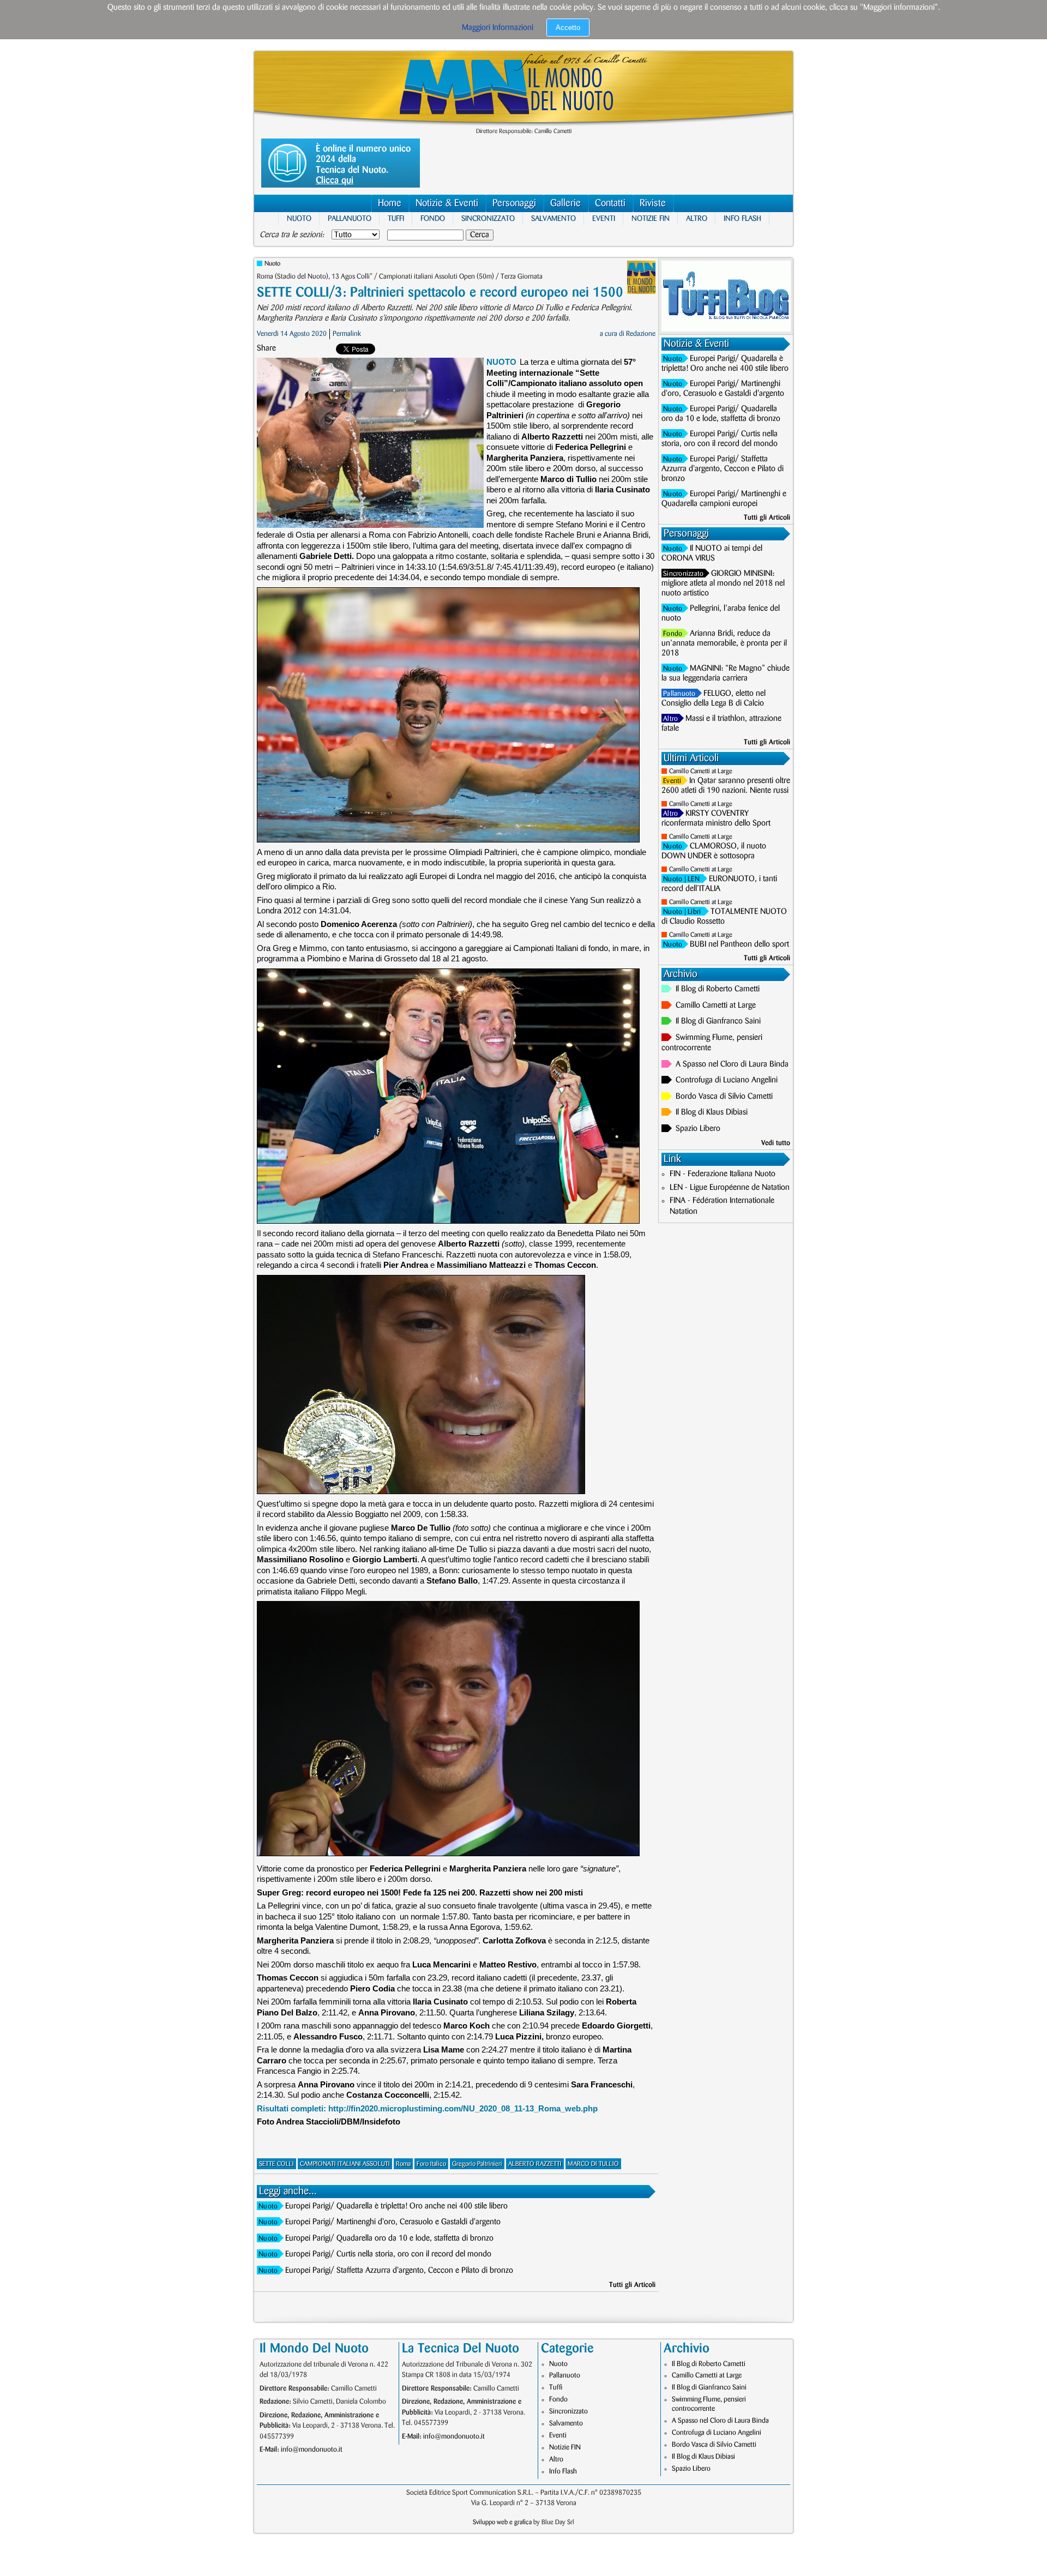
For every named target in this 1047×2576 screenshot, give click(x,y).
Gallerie (565, 203)
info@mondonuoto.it (312, 2449)
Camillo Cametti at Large (701, 771)
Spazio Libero (698, 1129)
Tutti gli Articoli (632, 2285)
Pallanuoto (350, 218)
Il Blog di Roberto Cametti (718, 989)
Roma (403, 2164)
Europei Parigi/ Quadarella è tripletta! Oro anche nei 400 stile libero (396, 2206)
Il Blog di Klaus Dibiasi (712, 1112)
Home (390, 203)
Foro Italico (431, 2164)
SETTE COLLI (276, 2164)
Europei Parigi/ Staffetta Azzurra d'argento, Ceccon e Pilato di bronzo (399, 2271)
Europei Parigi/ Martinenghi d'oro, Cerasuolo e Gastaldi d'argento (393, 2222)
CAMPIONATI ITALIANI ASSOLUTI (345, 2164)
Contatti (610, 203)
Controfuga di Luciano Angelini (727, 1080)
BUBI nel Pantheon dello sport (739, 944)
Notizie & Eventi (447, 203)
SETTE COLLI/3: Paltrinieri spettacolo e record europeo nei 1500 (440, 293)
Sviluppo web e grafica (502, 2522)
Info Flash (742, 218)
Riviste (653, 203)
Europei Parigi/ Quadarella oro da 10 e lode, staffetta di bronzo (389, 2238)
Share (266, 348)
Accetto (568, 28)
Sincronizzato (488, 218)
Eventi (604, 218)
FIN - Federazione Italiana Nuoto (723, 1174)
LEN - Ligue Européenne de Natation (730, 1188)
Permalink (347, 334)
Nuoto (299, 218)
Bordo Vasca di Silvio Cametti (724, 1097)
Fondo (433, 218)
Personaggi (514, 203)
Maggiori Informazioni (498, 28)
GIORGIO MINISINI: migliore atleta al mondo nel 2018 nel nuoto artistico (723, 583)
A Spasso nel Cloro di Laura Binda (732, 1064)
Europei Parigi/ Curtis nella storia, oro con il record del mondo (388, 2254)
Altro (697, 218)
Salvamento (553, 218)
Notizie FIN (651, 218)
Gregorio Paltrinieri (477, 2164)
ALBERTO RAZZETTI (535, 2164)
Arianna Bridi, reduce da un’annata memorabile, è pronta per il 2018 (724, 643)
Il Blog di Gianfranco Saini (718, 1021)
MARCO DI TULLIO (593, 2164)
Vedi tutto (776, 1143)
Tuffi (396, 218)
